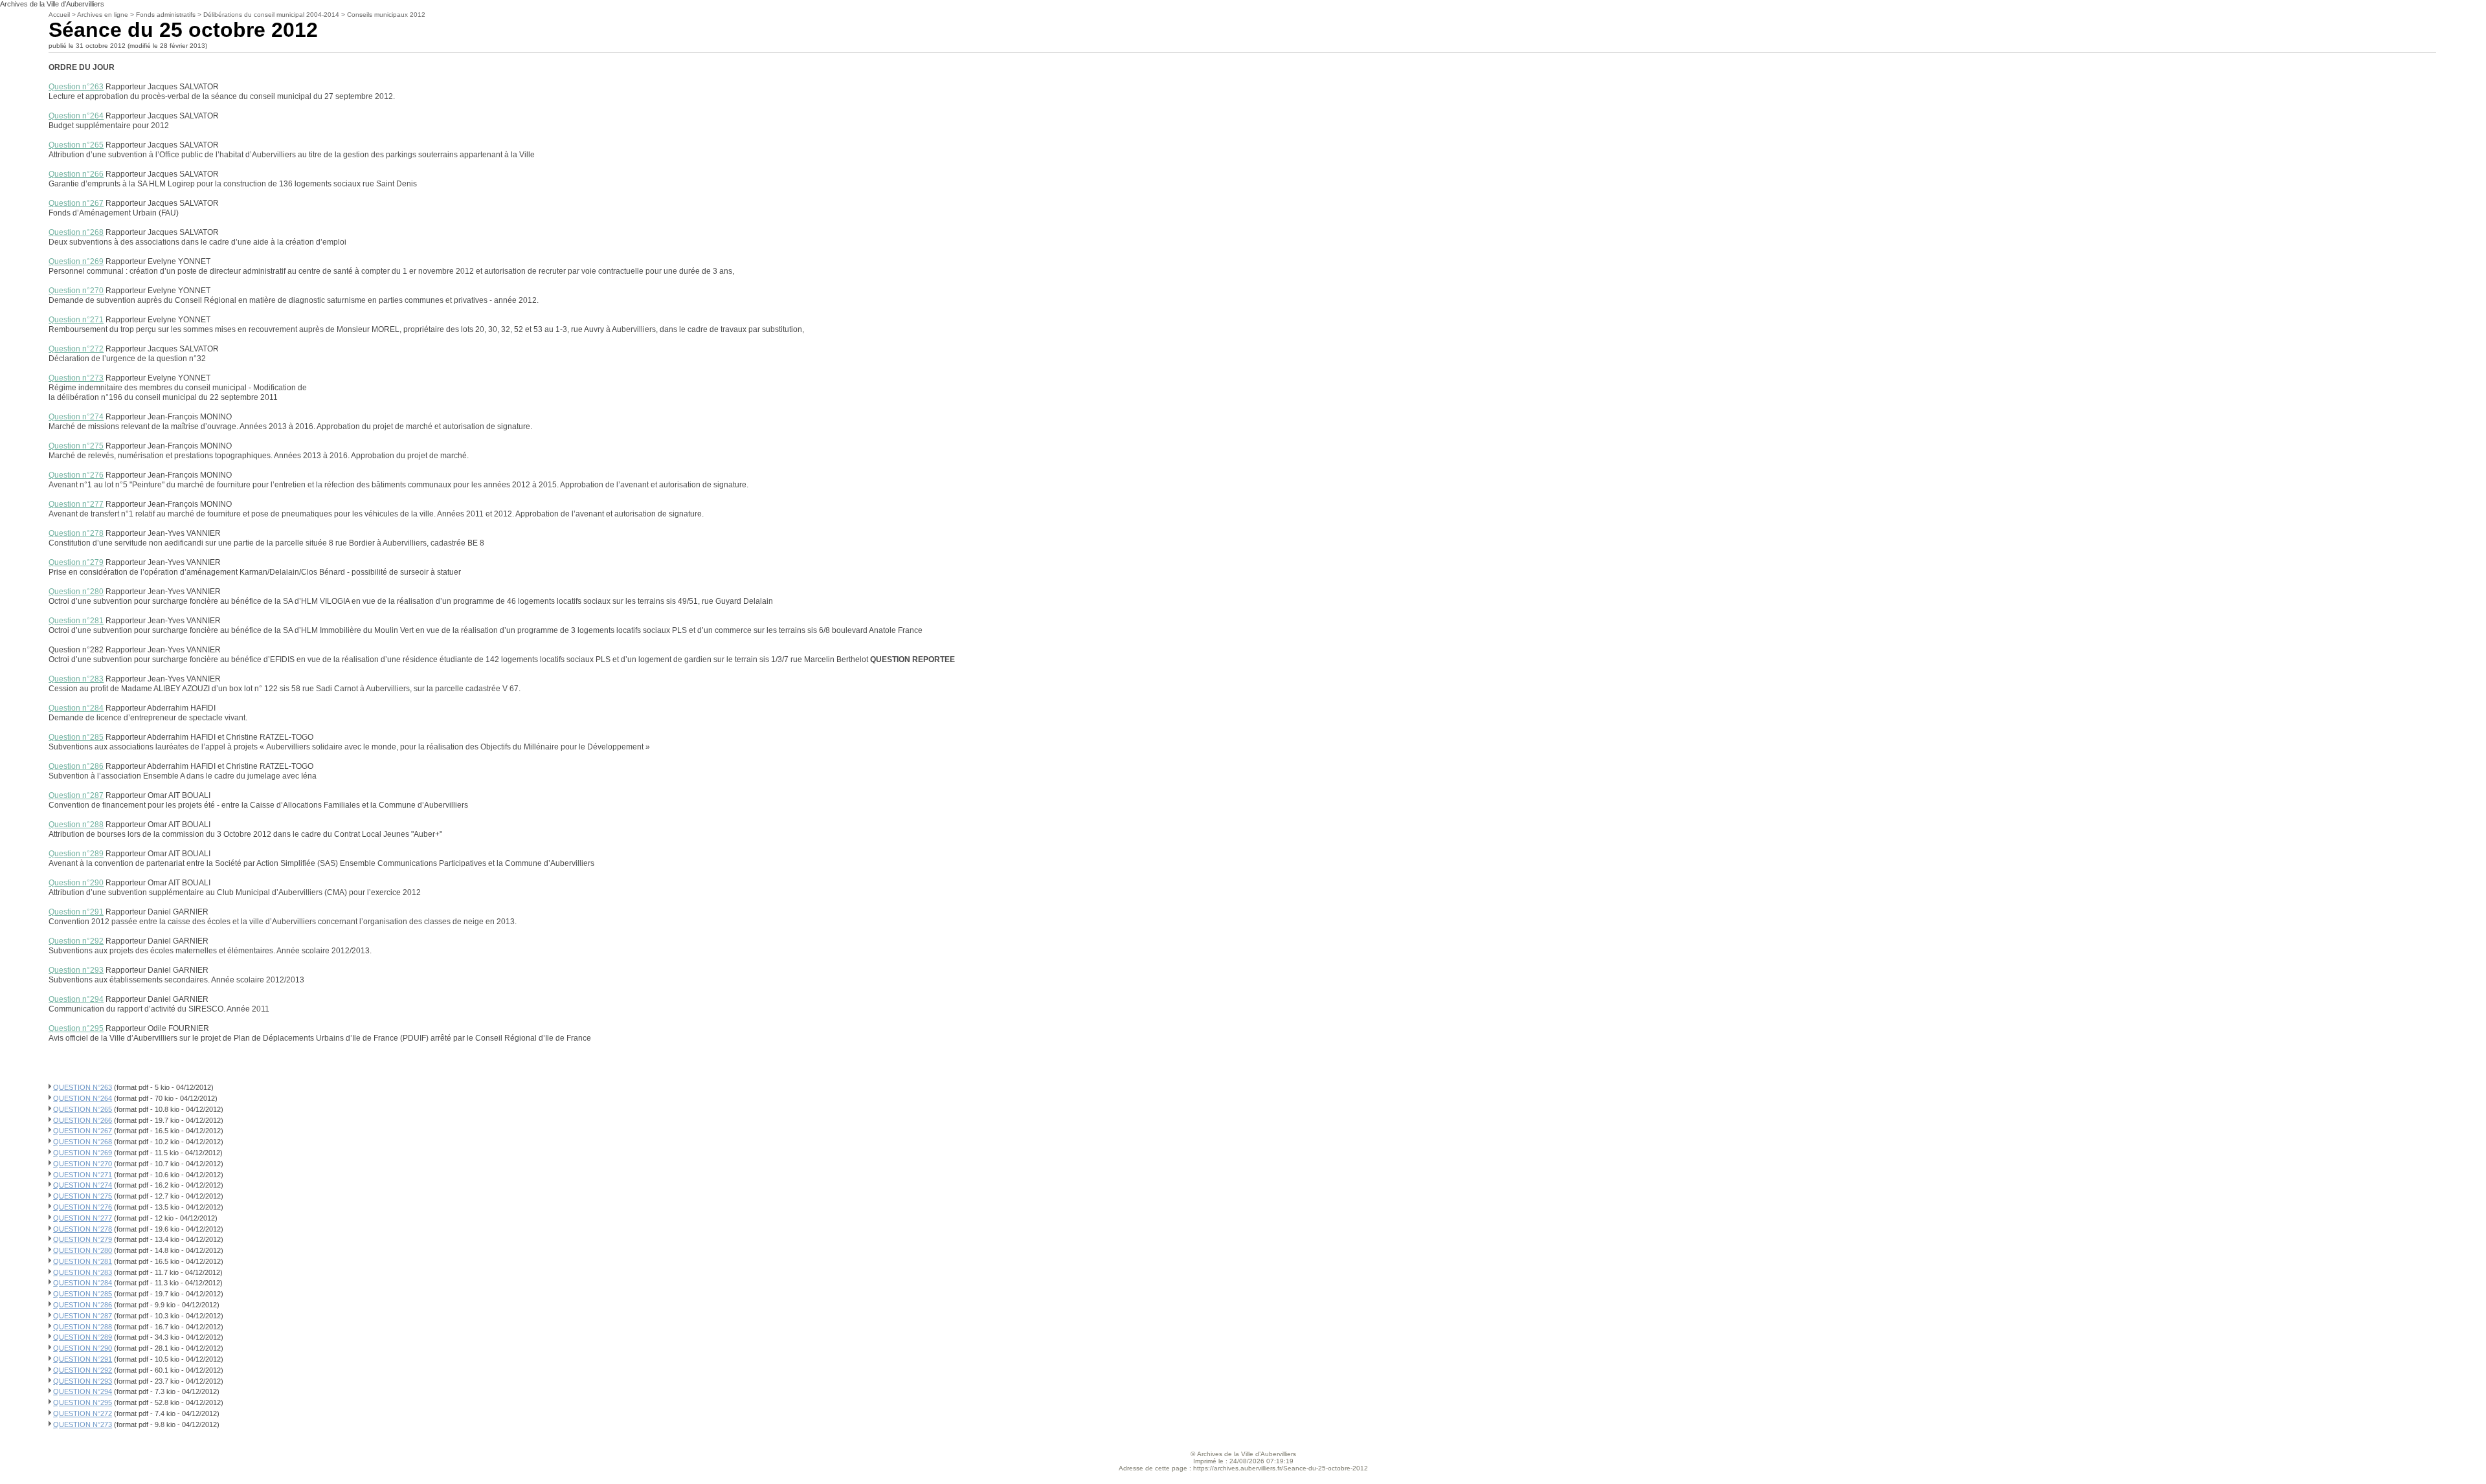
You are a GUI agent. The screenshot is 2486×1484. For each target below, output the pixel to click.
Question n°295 (76, 1028)
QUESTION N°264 (83, 1098)
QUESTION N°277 (83, 1218)
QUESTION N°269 (83, 1153)
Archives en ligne (103, 15)
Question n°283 (76, 679)
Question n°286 (76, 766)
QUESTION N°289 (83, 1337)
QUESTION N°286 (83, 1305)
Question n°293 (76, 970)
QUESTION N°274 (83, 1185)
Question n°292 (76, 941)
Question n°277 (76, 504)
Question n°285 (76, 737)
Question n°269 (76, 261)
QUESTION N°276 (83, 1207)
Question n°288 (76, 825)
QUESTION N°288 (83, 1327)
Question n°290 (76, 883)
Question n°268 (76, 232)
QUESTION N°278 (83, 1229)
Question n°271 (76, 320)
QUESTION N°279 (83, 1239)
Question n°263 (76, 87)
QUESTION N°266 (83, 1120)
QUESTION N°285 (83, 1294)
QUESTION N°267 (83, 1131)
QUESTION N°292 (83, 1370)
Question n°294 (76, 999)
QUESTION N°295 (83, 1402)
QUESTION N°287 (83, 1316)
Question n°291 (76, 912)
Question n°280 (76, 592)
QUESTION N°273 (83, 1424)
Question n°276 (76, 475)
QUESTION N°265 (83, 1109)
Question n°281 (76, 621)
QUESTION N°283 (83, 1272)
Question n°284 (76, 708)
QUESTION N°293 (83, 1381)
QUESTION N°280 (83, 1250)
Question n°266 (76, 174)
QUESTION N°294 (83, 1391)
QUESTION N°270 (83, 1164)
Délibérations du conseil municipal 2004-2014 (271, 15)
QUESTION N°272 (83, 1413)
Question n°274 (76, 417)
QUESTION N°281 (83, 1261)
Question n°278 (76, 533)
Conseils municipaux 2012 (386, 15)
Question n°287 (76, 795)
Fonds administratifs (166, 15)
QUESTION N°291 (83, 1359)
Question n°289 (76, 854)
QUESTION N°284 (83, 1283)
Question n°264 (76, 116)
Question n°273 (76, 378)
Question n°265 (76, 145)
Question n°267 (76, 203)
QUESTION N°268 (83, 1142)
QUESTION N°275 (83, 1196)
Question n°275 (76, 446)
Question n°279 (76, 562)
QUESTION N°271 (83, 1175)
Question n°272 (76, 349)
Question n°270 (76, 291)
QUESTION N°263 (83, 1087)
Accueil (59, 15)
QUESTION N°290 (83, 1348)
